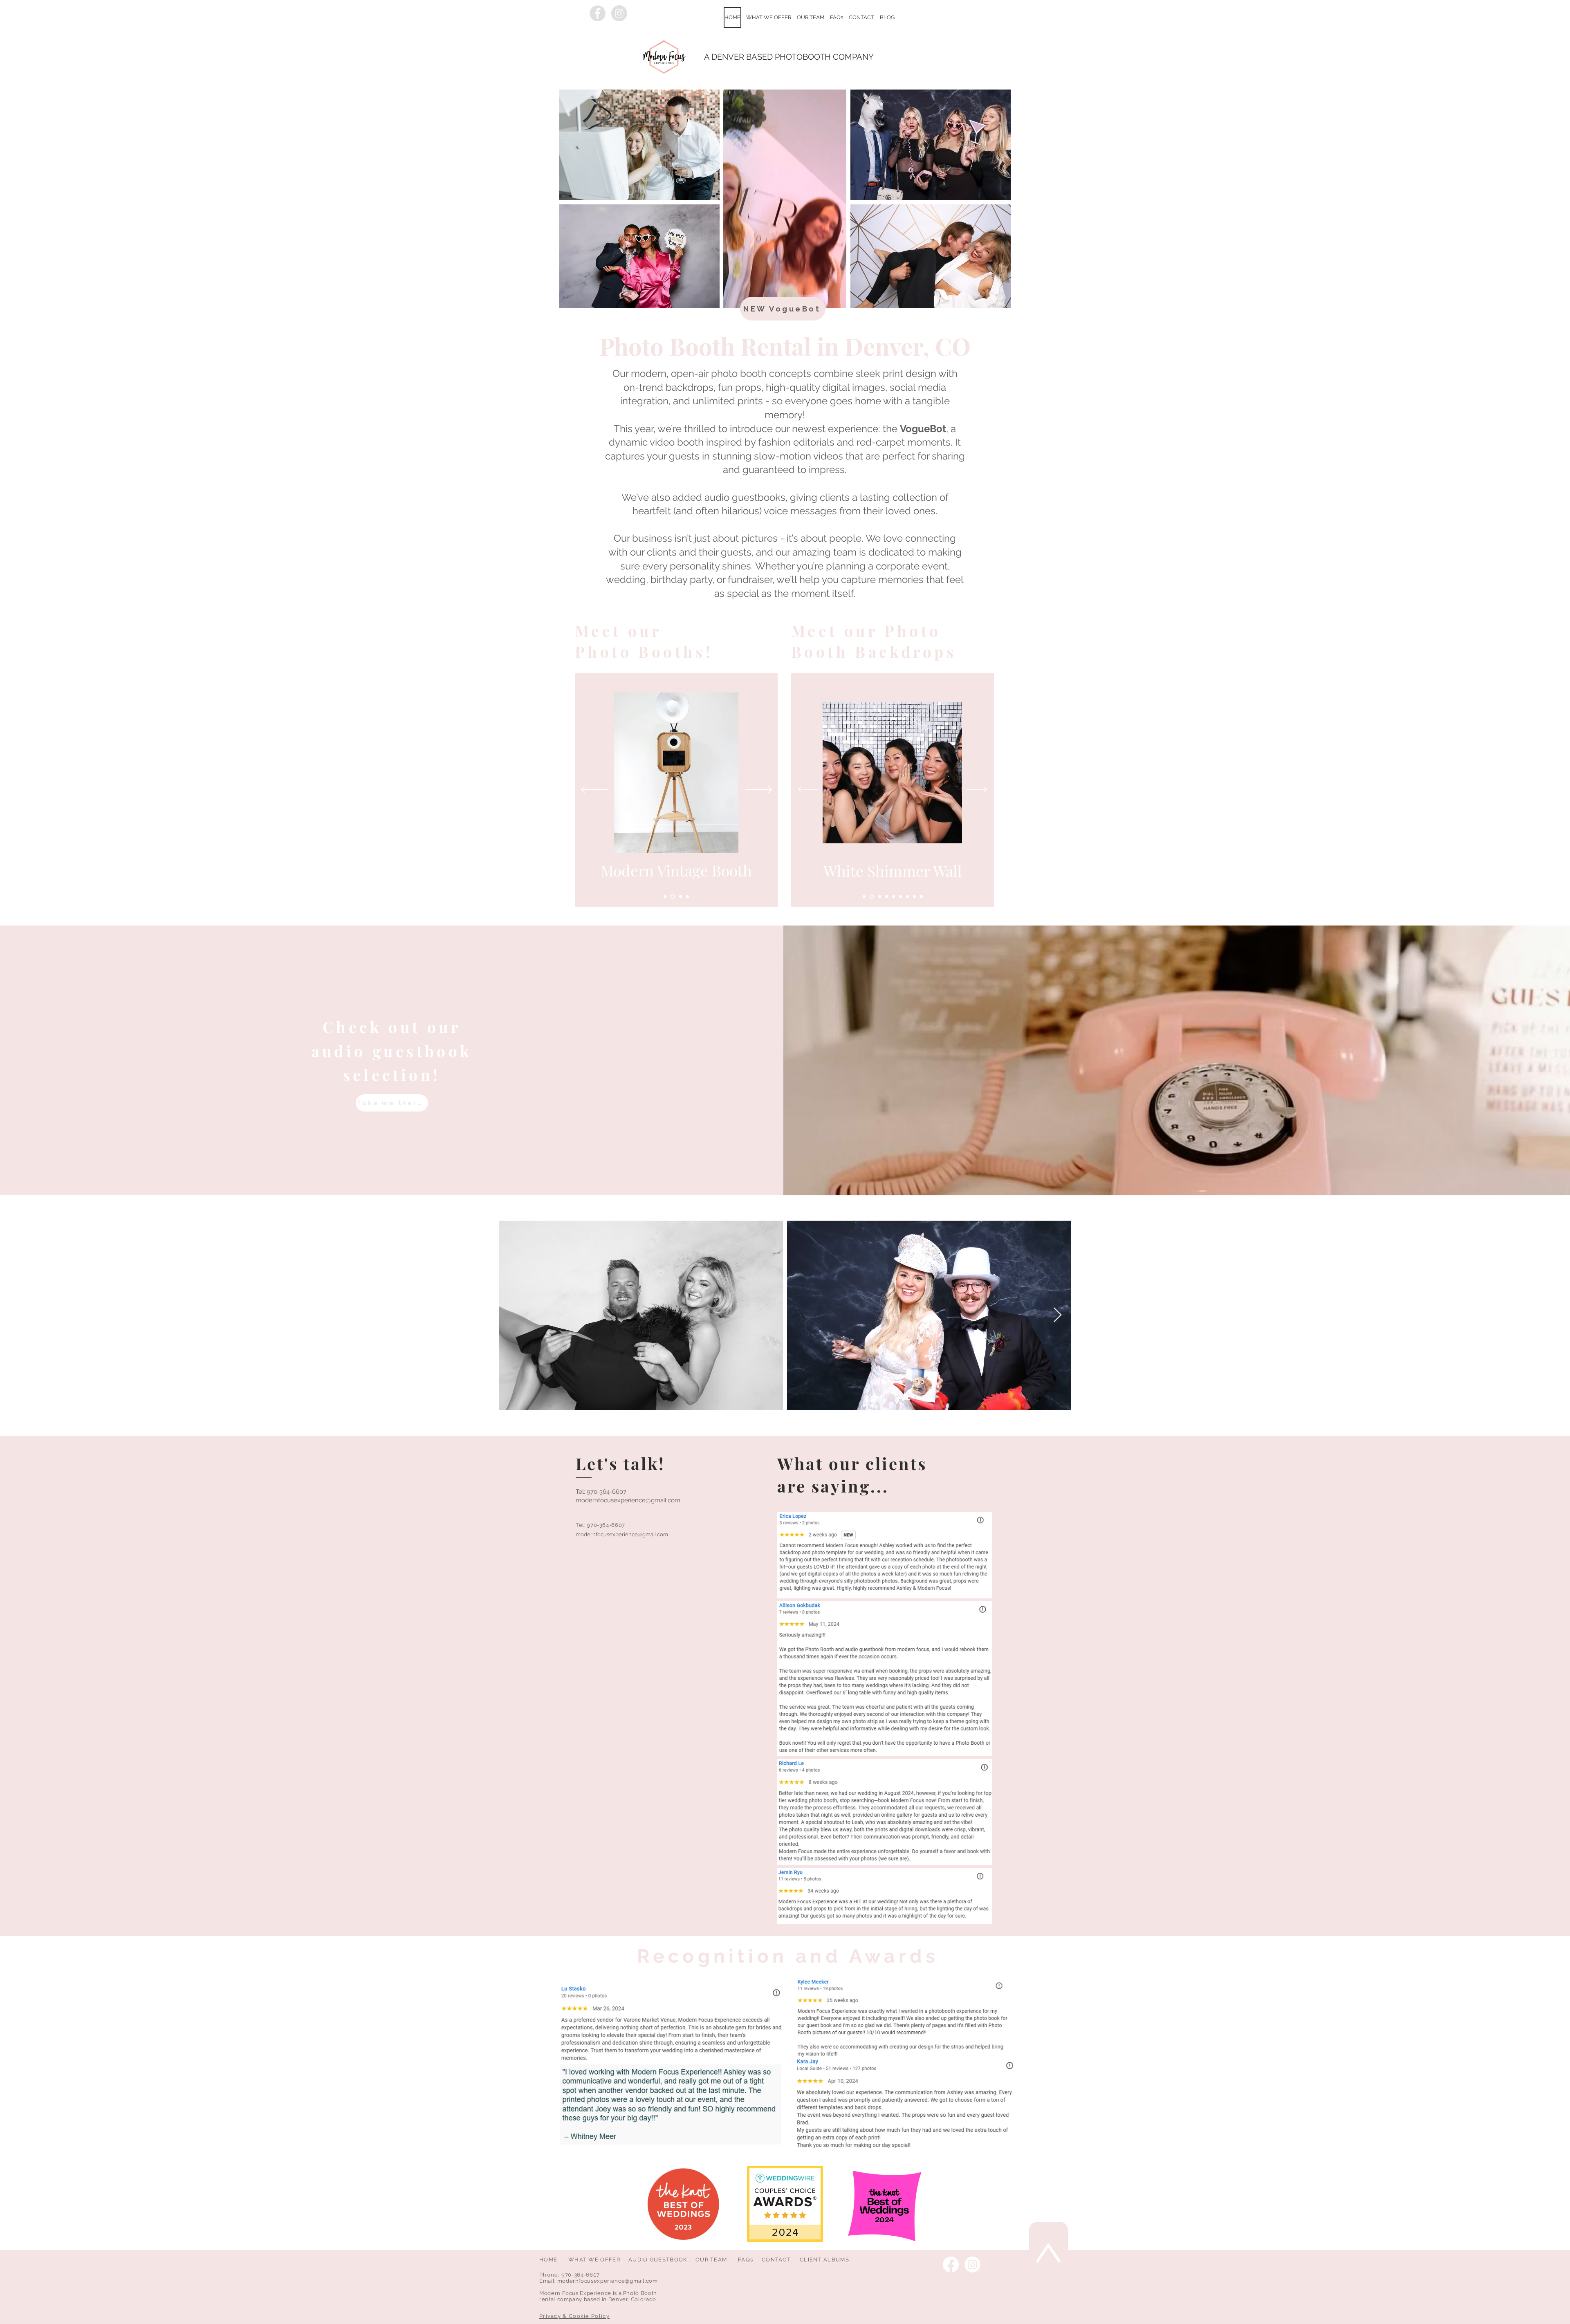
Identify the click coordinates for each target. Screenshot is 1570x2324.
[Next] (759, 790)
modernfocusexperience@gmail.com (628, 1500)
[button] (769, 17)
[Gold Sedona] (901, 897)
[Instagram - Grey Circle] (619, 13)
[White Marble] (894, 897)
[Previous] (594, 790)
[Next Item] (1058, 1315)
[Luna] (679, 897)
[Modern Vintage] (672, 897)
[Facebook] (951, 2265)
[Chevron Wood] (921, 897)
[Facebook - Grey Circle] (598, 13)
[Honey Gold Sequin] (914, 897)
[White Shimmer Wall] (871, 897)
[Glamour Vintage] (665, 897)
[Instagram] (972, 2265)
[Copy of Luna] (687, 897)
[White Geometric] (878, 897)
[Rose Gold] (886, 897)
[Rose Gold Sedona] (864, 897)
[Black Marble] (907, 897)
